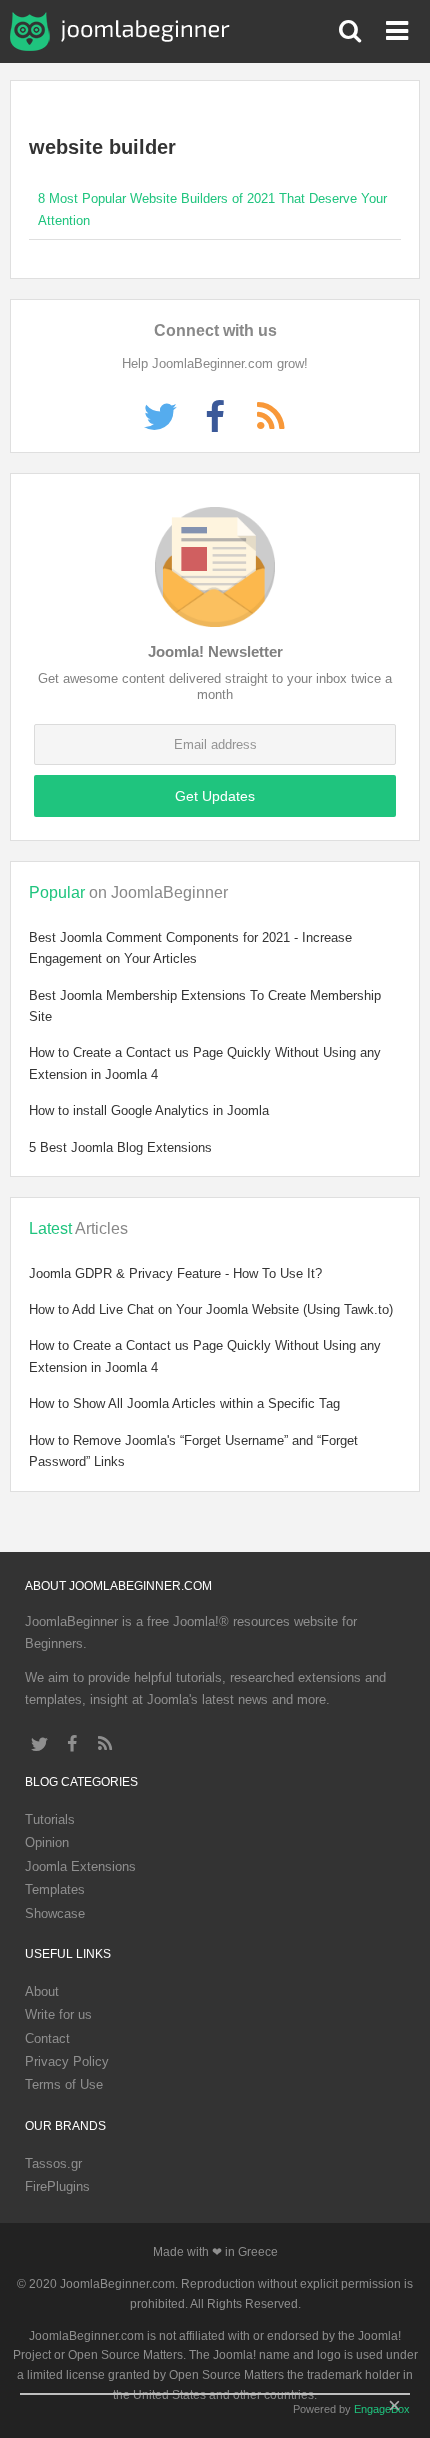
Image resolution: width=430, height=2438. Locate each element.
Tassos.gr (53, 2163)
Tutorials (50, 1819)
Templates (55, 1889)
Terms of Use (64, 2084)
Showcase (55, 1913)
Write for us (58, 2014)
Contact (47, 2038)
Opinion (47, 1842)
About (42, 1991)
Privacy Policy (67, 2061)
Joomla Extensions (80, 1866)
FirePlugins (57, 2186)
